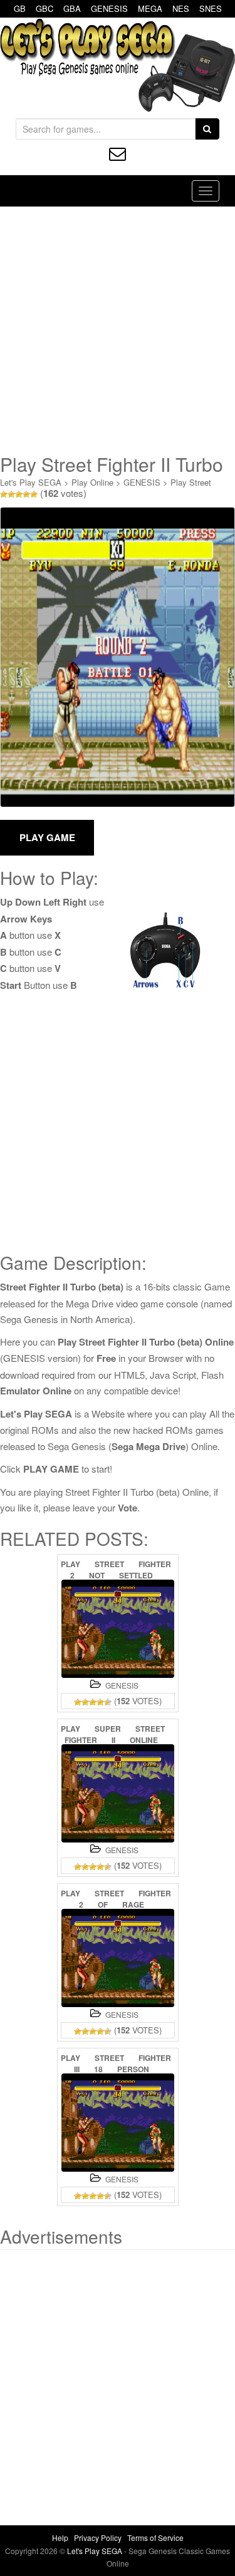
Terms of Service (155, 2538)
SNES (211, 8)
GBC (44, 8)
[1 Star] (4, 494)
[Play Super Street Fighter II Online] (118, 1793)
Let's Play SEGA (31, 482)
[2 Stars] (11, 494)
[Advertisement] (118, 330)
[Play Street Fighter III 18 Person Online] (118, 2123)
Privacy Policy (98, 2538)
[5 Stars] (34, 494)
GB (20, 8)
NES (181, 8)
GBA (72, 8)
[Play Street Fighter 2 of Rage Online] (118, 1958)
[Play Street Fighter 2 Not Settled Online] (118, 1629)
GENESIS (109, 8)
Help (60, 2538)
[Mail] (118, 154)
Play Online (92, 482)
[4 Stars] (26, 494)
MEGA (150, 8)
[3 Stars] (19, 494)
